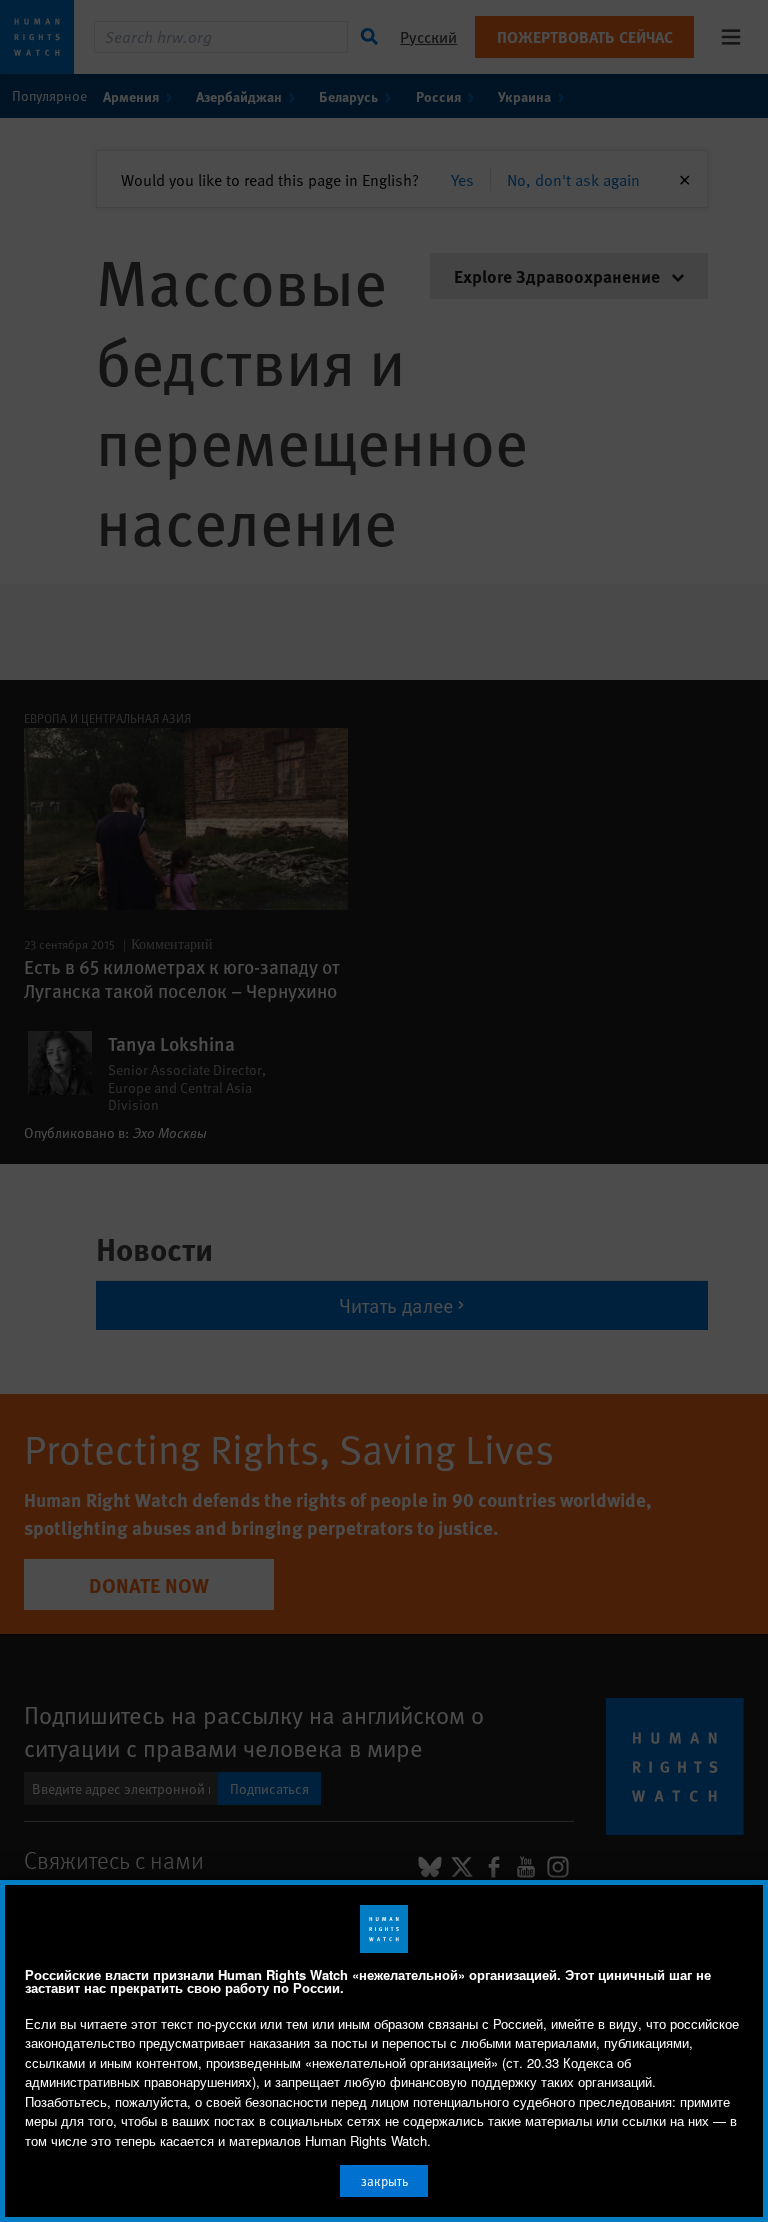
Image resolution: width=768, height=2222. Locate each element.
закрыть (384, 2181)
